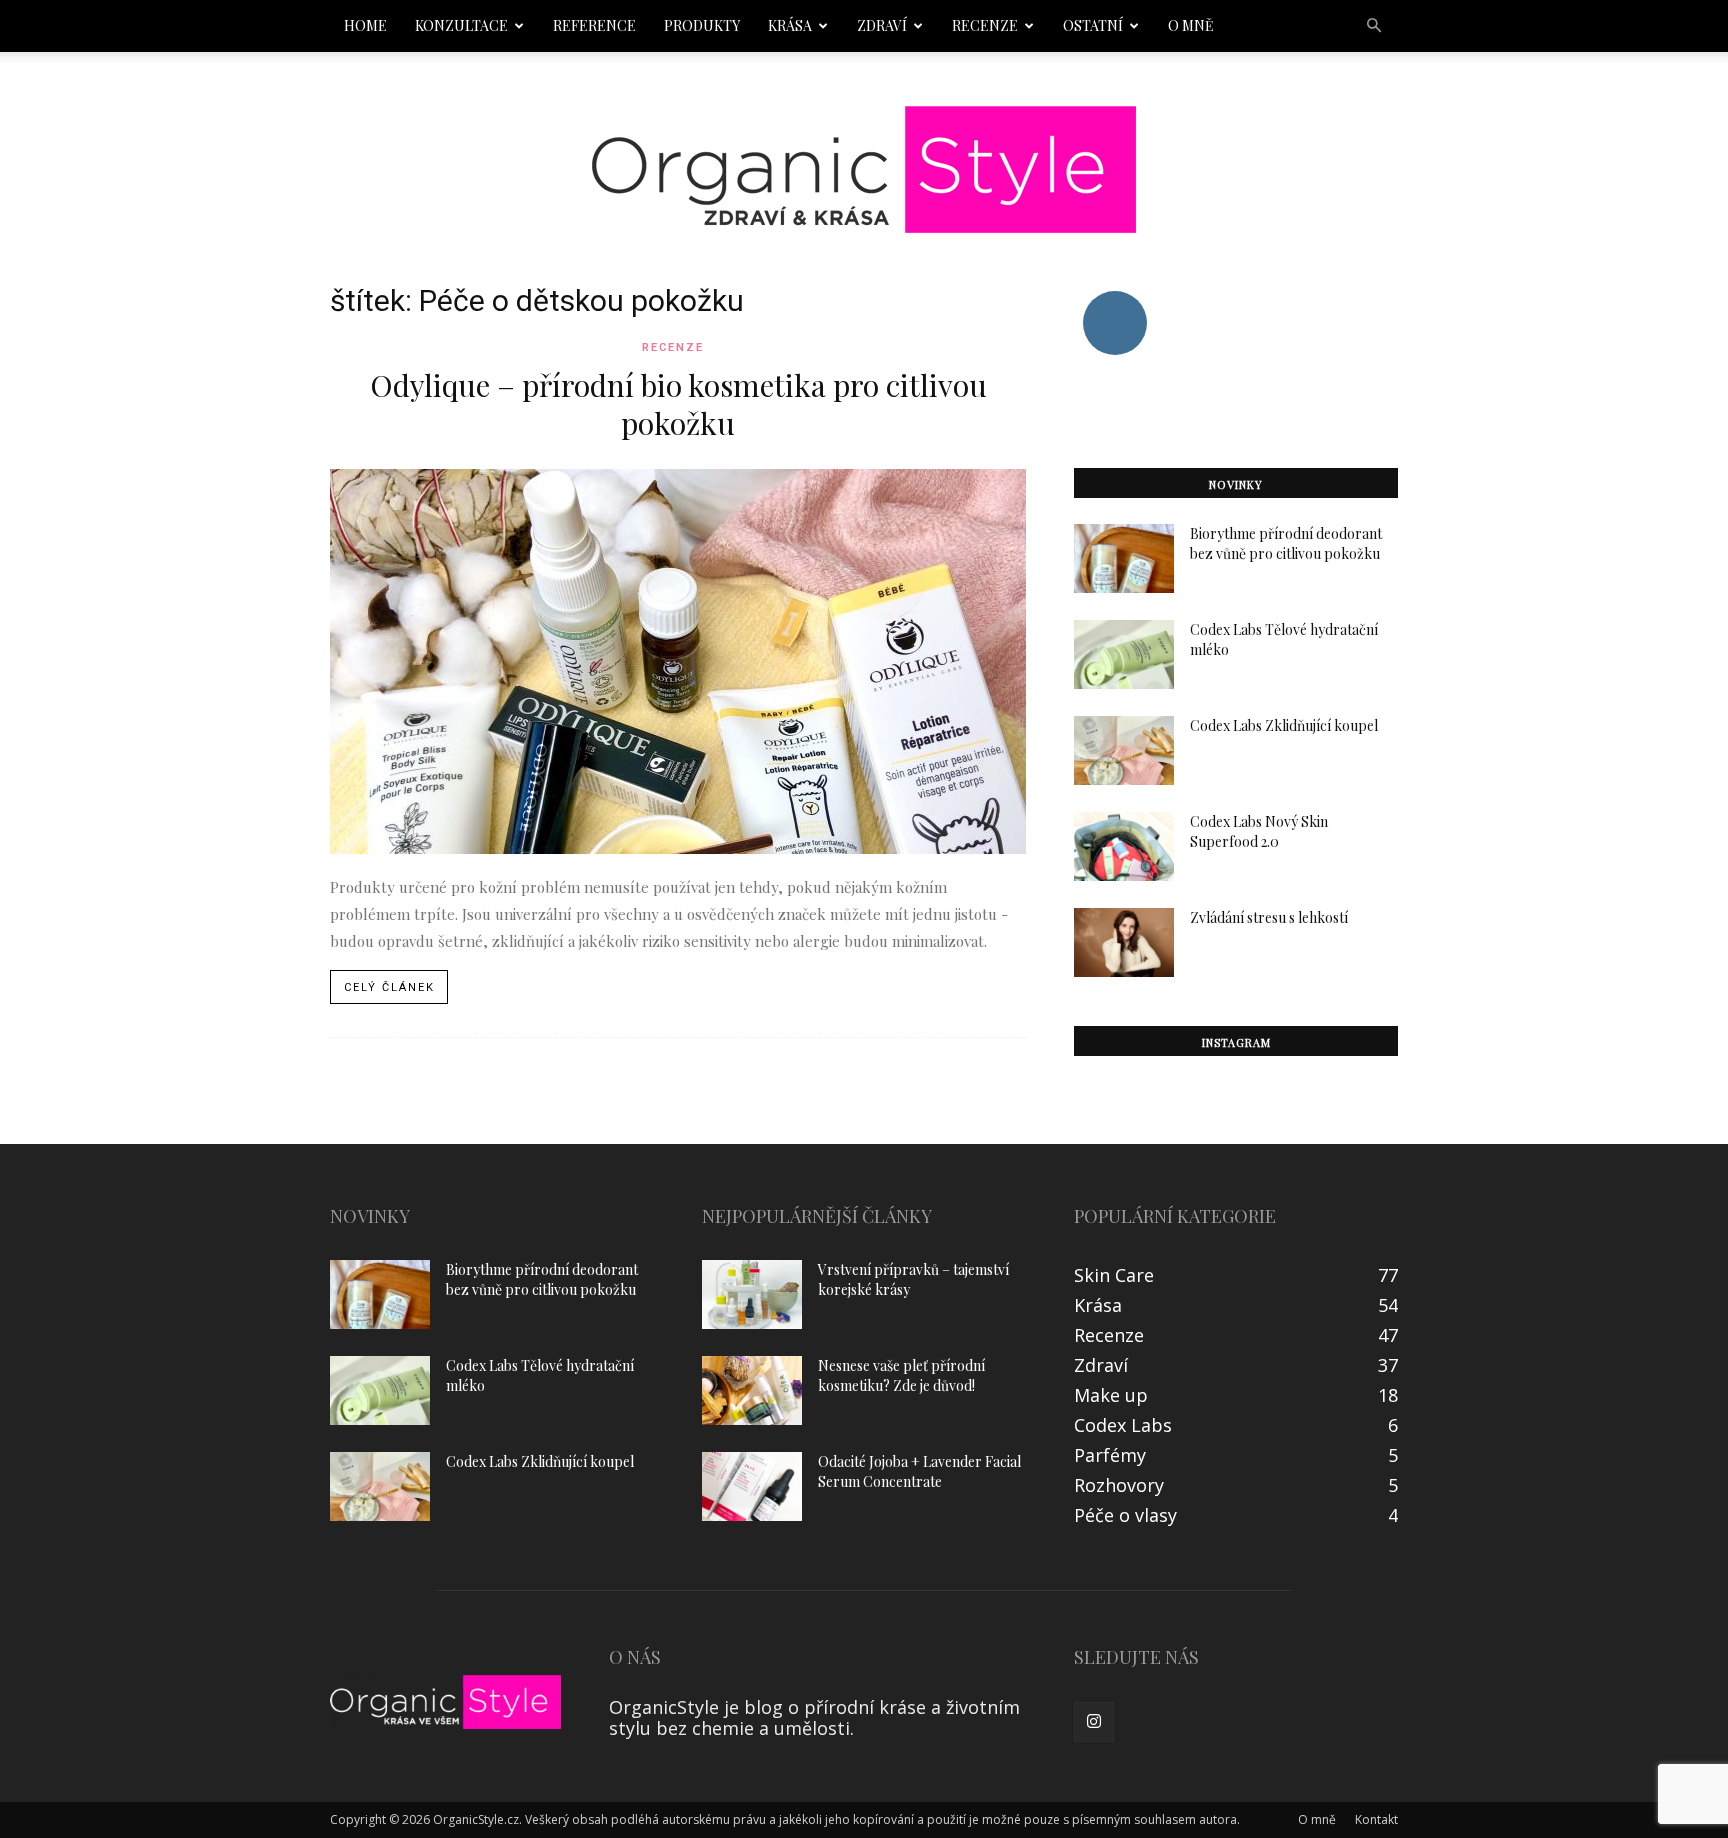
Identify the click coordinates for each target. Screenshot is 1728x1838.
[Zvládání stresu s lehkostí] (1124, 942)
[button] (1374, 25)
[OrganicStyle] (864, 169)
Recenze (985, 25)
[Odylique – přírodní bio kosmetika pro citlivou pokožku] (678, 661)
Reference (594, 25)
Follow (1114, 298)
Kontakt (1376, 1819)
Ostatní (1093, 25)
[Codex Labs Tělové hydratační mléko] (1124, 654)
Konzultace (461, 25)
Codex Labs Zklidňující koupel (1284, 725)
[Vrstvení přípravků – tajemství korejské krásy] (752, 1294)
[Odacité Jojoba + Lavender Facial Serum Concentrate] (752, 1486)
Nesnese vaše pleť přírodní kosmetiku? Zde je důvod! (901, 1375)
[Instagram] (1094, 1722)
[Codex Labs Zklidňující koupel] (1124, 750)
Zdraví (882, 25)
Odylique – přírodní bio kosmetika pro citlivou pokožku (678, 404)
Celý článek (389, 987)
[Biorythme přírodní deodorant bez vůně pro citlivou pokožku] (1124, 558)
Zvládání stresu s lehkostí (1269, 917)
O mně (1191, 25)
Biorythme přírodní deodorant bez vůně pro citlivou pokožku (1286, 543)
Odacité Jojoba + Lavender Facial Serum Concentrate (919, 1471)
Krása (790, 25)
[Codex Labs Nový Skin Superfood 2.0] (1124, 846)
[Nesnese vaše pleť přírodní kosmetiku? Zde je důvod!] (752, 1390)
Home (365, 25)
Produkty (702, 25)
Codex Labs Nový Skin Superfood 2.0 (1259, 831)
